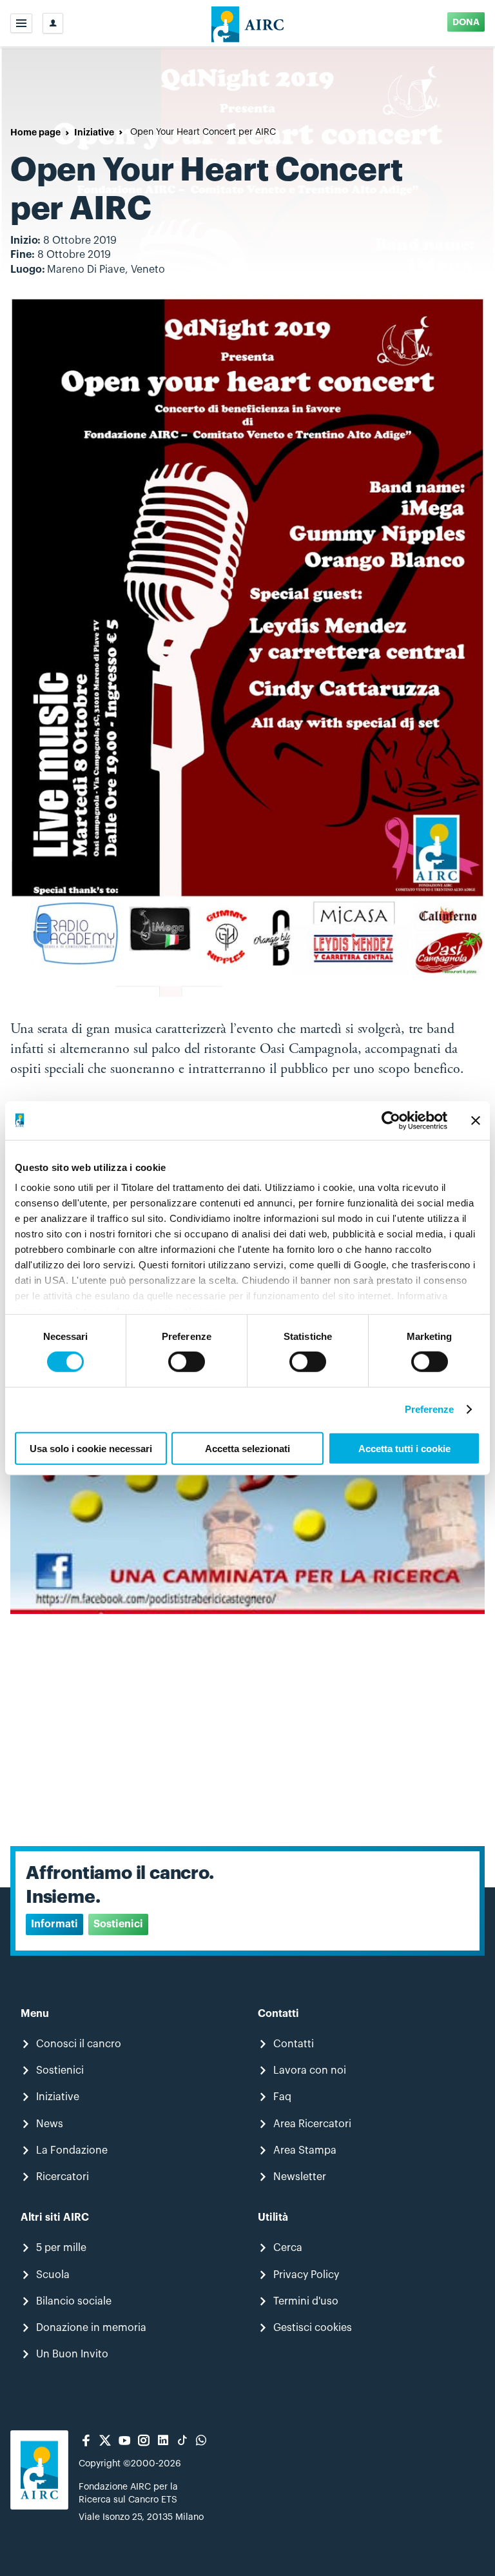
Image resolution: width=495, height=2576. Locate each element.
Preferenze (430, 1409)
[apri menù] (21, 23)
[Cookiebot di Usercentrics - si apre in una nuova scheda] (391, 1120)
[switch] (187, 1362)
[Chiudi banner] (476, 1120)
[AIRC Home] (248, 23)
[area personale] (53, 23)
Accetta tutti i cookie (404, 1449)
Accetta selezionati (247, 1449)
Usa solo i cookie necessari (91, 1449)
